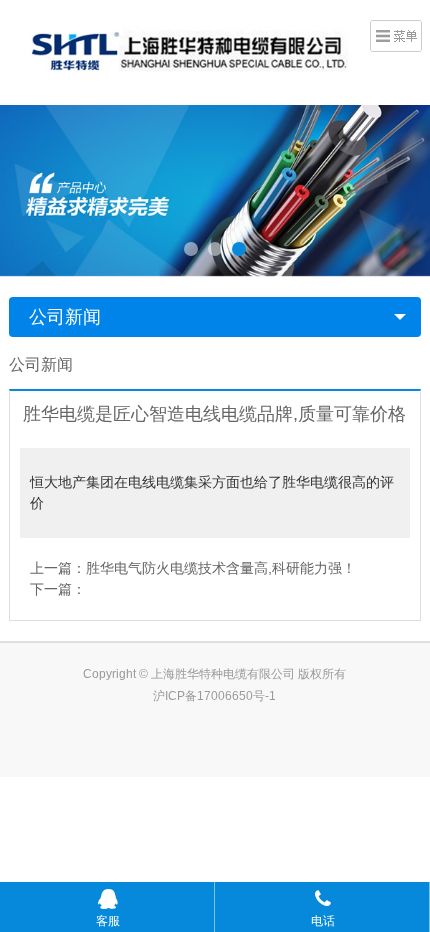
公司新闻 (65, 317)
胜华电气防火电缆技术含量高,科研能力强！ (221, 568)
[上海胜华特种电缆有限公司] (181, 50)
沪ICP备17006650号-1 (214, 696)
